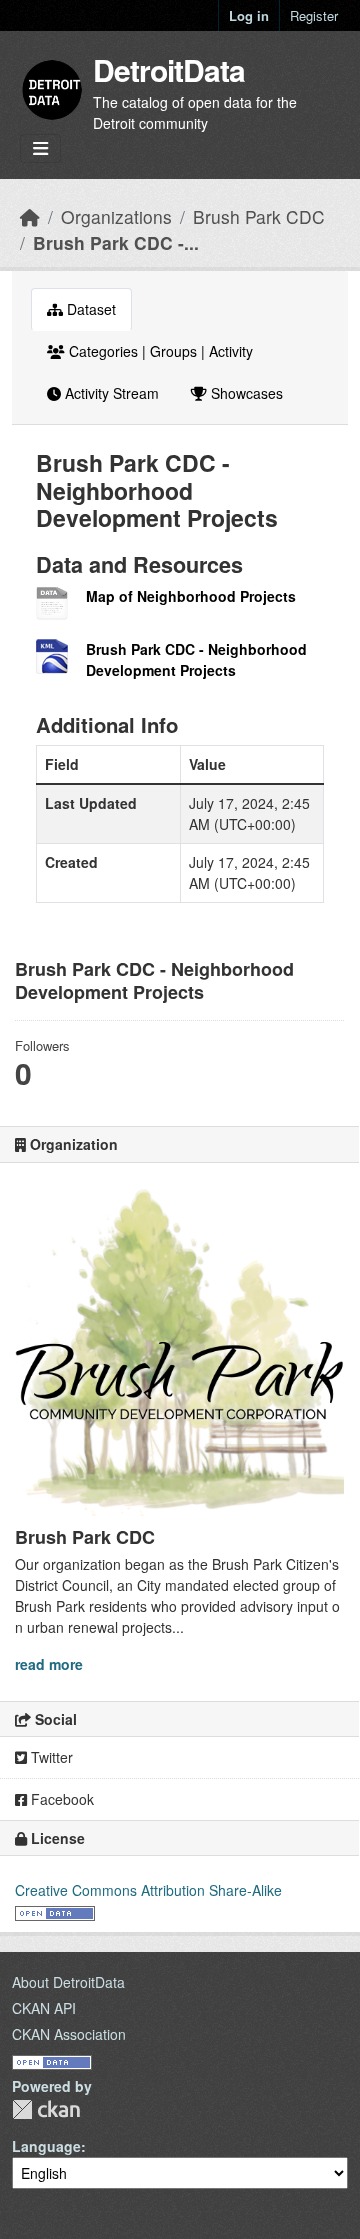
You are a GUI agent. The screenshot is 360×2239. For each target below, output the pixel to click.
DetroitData (169, 69)
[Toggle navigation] (40, 148)
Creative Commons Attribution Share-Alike (148, 1890)
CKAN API (44, 2008)
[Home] (30, 216)
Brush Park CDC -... (116, 242)
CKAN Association (69, 2034)
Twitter (50, 1757)
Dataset (89, 309)
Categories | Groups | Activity (159, 351)
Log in (249, 15)
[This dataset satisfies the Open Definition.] (55, 1911)
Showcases (245, 393)
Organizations (116, 216)
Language (46, 2146)
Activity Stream (110, 393)
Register (314, 15)
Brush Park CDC (259, 216)
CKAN (46, 2109)
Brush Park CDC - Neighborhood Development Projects (196, 659)
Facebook (60, 1799)
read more (49, 1664)
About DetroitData (68, 1982)
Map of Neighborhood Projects (191, 596)
